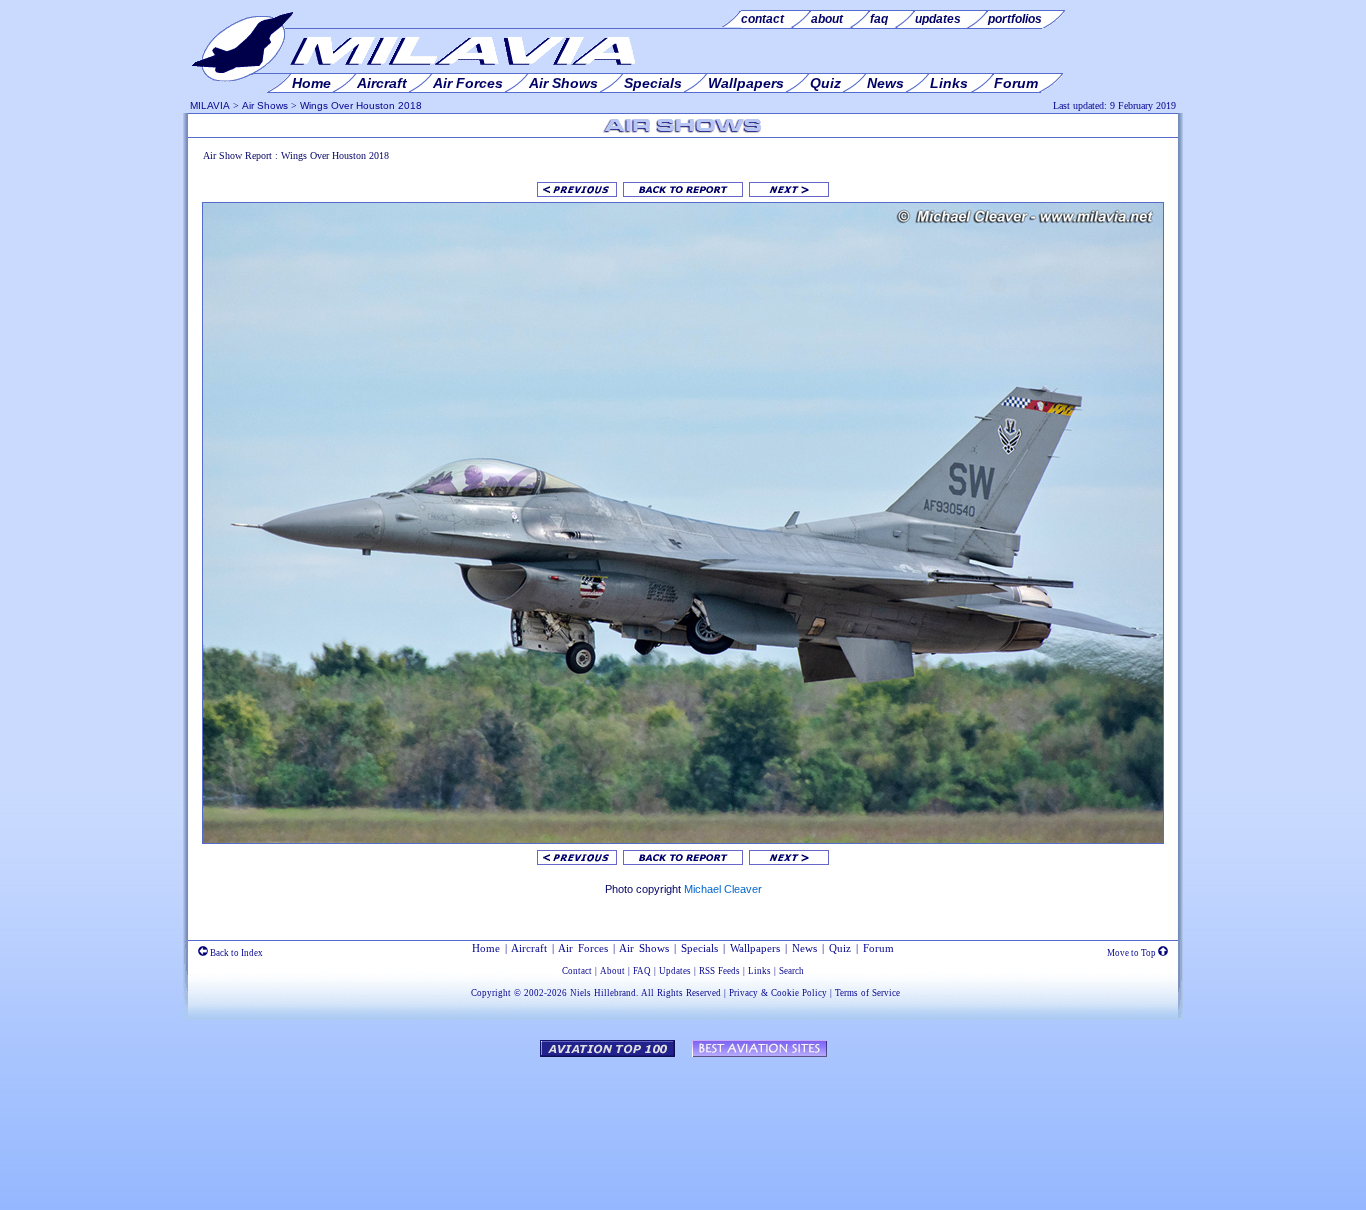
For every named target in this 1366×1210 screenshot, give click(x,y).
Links (759, 971)
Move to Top (1132, 953)
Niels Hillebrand (603, 993)
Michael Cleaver (723, 889)
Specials (699, 948)
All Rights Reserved (681, 993)
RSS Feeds (719, 971)
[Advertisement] (683, 1124)
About (612, 971)
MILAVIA (210, 105)
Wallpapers (755, 948)
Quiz (840, 948)
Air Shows (265, 105)
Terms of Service (867, 993)
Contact (577, 971)
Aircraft (529, 948)
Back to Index (235, 953)
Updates (675, 971)
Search (791, 971)
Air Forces (583, 948)
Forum (878, 948)
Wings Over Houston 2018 (361, 105)
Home (486, 948)
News (804, 948)
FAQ (642, 971)
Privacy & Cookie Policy (778, 993)
